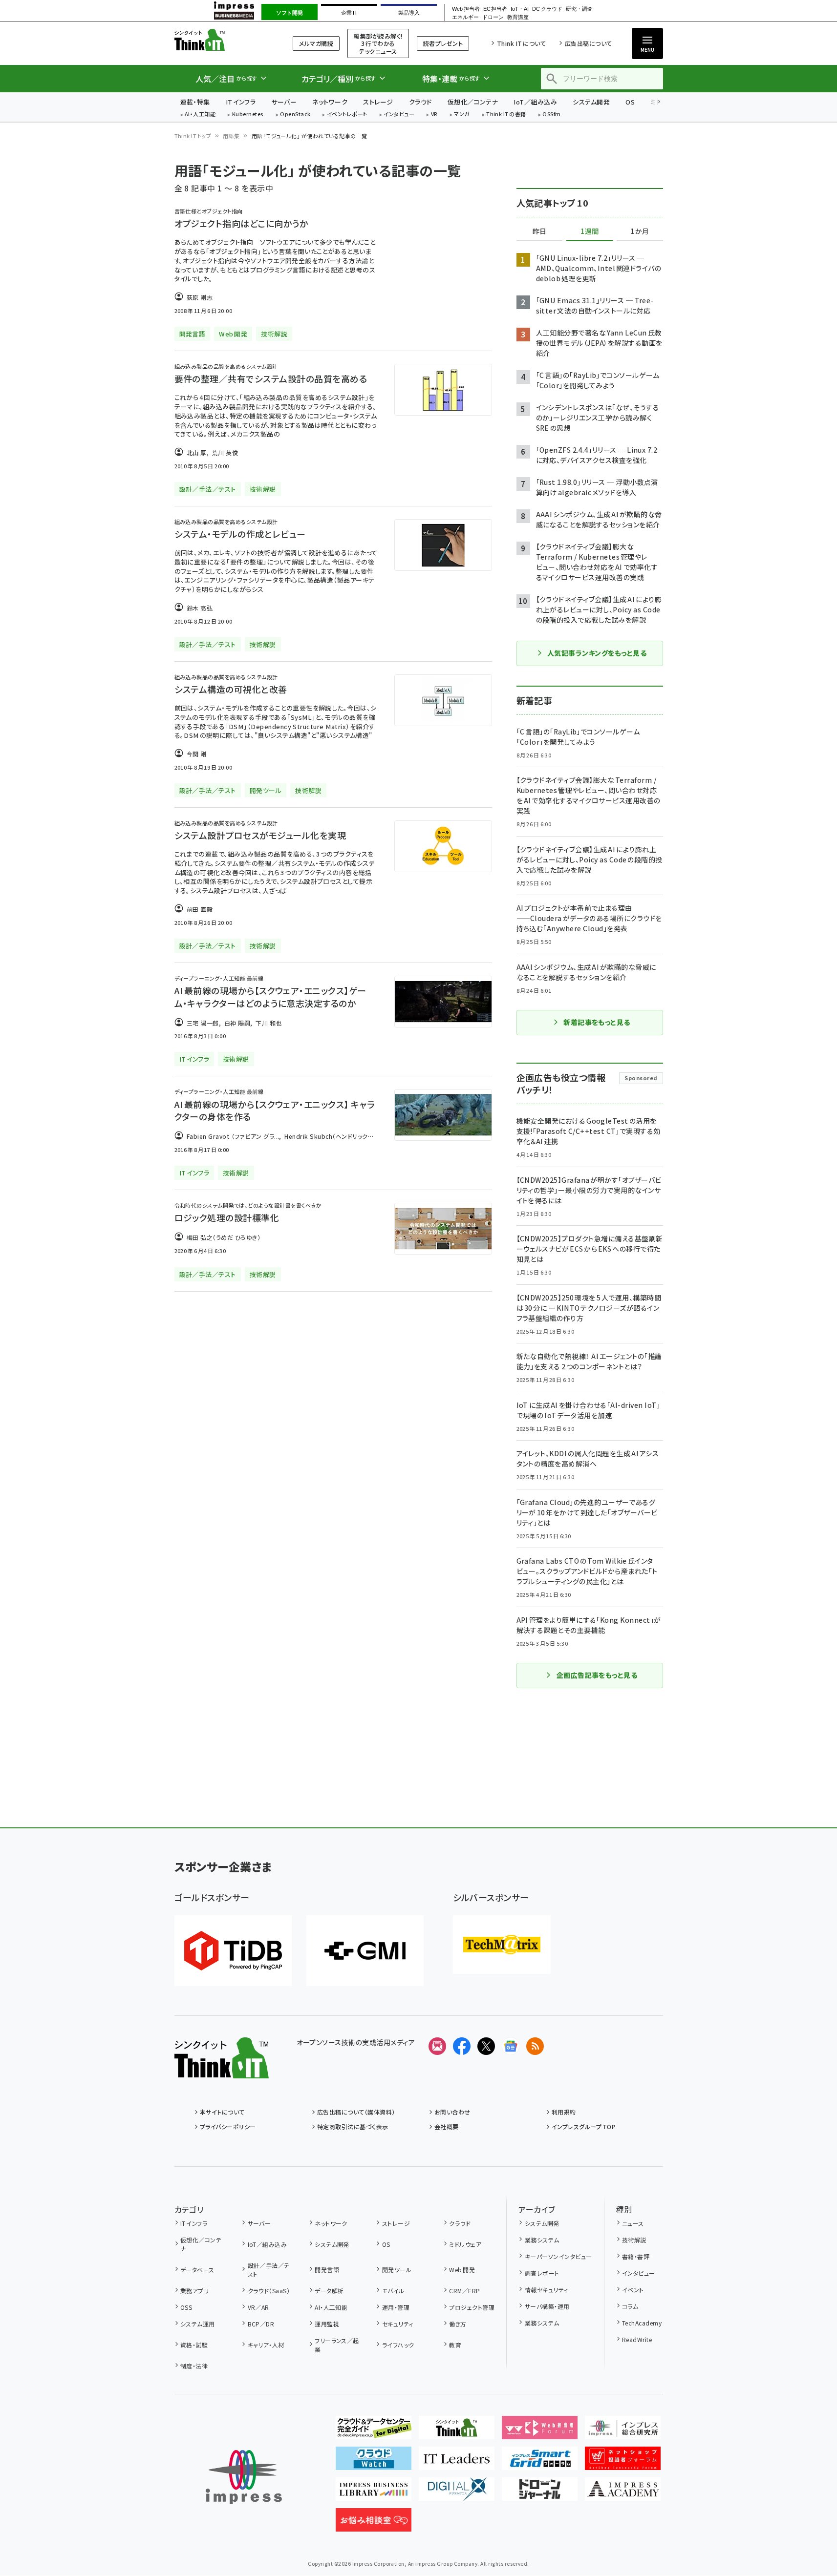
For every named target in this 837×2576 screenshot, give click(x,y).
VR (434, 115)
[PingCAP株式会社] (233, 1951)
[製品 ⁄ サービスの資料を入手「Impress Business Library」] (374, 2493)
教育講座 (518, 17)
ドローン (493, 17)
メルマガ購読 (316, 43)
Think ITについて (521, 43)
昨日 (539, 231)
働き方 (458, 2324)
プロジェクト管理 (472, 2307)
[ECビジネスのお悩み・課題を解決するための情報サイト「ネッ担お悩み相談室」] (374, 2524)
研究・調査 (579, 9)
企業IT (349, 13)
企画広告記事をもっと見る (597, 1675)
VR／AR (258, 2307)
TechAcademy (642, 2323)
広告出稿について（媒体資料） (356, 2112)
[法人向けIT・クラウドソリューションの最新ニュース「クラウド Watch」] (374, 2462)
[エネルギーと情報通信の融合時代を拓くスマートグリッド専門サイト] (540, 2462)
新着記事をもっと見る (597, 1022)
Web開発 (462, 2270)
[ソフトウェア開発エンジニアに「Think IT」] (457, 2431)
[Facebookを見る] (462, 2046)
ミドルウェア (465, 2244)
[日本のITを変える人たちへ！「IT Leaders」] (457, 2462)
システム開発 (591, 102)
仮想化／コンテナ (473, 102)
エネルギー (465, 17)
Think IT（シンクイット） (222, 40)
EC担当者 (495, 9)
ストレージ (378, 102)
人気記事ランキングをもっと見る (597, 653)
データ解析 (329, 2291)
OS (630, 102)
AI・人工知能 (200, 115)
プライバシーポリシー (228, 2126)
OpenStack (295, 115)
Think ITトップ (193, 136)
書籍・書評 (636, 2256)
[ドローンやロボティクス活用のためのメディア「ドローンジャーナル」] (540, 2493)
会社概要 (447, 2126)
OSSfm (551, 115)
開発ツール (397, 2270)
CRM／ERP (464, 2291)
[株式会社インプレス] (244, 2477)
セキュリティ (397, 2324)
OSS (186, 2307)
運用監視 (327, 2324)
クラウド (420, 102)
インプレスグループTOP (584, 2126)
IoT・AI (520, 9)
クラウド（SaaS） (269, 2291)
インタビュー (399, 115)
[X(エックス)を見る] (486, 2046)
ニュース (633, 2223)
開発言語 (327, 2270)
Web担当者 (466, 9)
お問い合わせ (452, 2112)
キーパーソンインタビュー (558, 2256)
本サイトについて (222, 2112)
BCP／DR (261, 2324)
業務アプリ (194, 2291)
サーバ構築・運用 (547, 2306)
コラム (630, 2306)
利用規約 (564, 2112)
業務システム (542, 2240)
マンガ (462, 115)
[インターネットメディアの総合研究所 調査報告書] (623, 2431)
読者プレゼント (443, 43)
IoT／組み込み (535, 102)
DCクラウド (547, 9)
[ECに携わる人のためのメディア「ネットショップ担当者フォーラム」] (623, 2462)
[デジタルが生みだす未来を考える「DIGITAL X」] (457, 2493)
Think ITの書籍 (506, 115)
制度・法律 (194, 2366)
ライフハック (398, 2345)
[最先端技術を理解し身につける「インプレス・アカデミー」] (623, 2493)
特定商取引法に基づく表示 (353, 2126)
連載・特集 (195, 102)
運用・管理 (396, 2307)
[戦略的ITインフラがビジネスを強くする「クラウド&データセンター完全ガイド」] (374, 2431)
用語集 (231, 136)
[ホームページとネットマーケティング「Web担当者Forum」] (540, 2431)
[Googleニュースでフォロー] (511, 2046)
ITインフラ (241, 102)
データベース (197, 2270)
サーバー (284, 102)
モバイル (393, 2291)
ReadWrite (637, 2339)
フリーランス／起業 (337, 2345)
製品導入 (409, 13)
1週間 (590, 231)
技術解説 (634, 2240)
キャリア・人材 (266, 2345)
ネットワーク (330, 102)
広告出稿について (588, 43)
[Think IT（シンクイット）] (222, 2071)
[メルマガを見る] (437, 2046)
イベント (633, 2290)
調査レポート (542, 2273)
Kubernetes (248, 115)
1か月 (640, 231)
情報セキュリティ (546, 2290)
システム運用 (198, 2324)
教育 (455, 2345)
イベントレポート (347, 115)
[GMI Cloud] (365, 1951)
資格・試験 (194, 2345)
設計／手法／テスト (269, 2270)
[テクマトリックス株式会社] (502, 1945)
